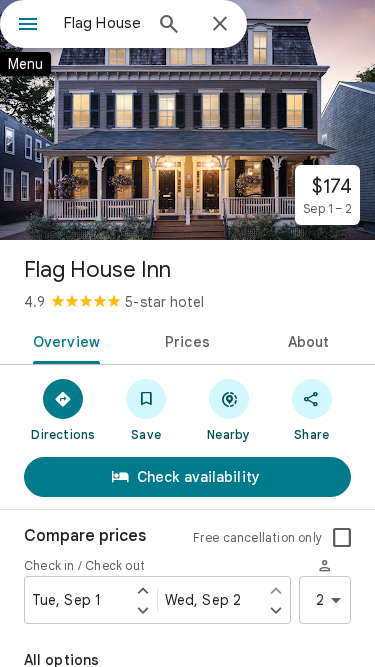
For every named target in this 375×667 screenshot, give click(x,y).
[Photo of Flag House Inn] (187, 120)
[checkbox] (342, 538)
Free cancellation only (257, 537)
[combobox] (102, 23)
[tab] (63, 340)
